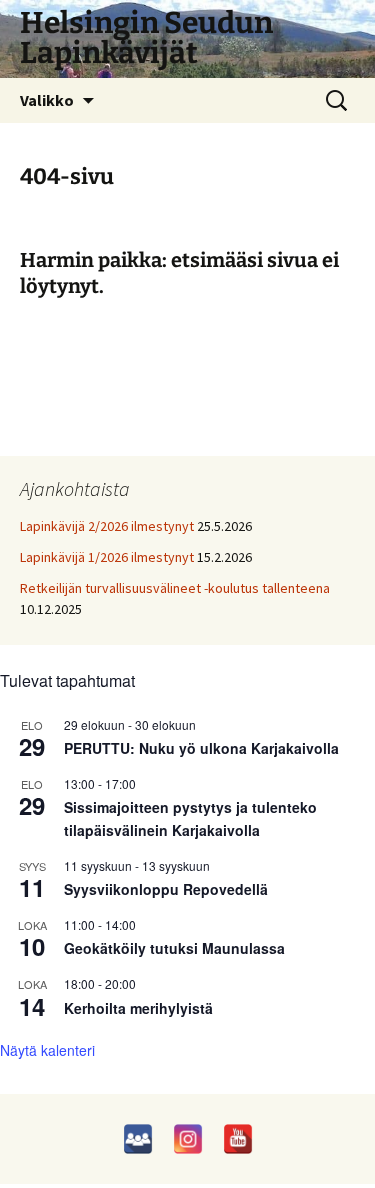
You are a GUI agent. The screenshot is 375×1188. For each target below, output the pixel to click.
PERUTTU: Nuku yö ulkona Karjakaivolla (201, 748)
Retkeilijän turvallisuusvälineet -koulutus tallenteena (175, 588)
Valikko (47, 100)
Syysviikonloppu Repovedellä (166, 889)
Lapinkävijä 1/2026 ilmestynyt (107, 557)
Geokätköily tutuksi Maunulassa (174, 948)
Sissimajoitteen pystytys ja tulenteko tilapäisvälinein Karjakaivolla (190, 818)
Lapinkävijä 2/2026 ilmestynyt (107, 526)
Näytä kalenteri (47, 1050)
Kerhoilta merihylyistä (138, 1008)
